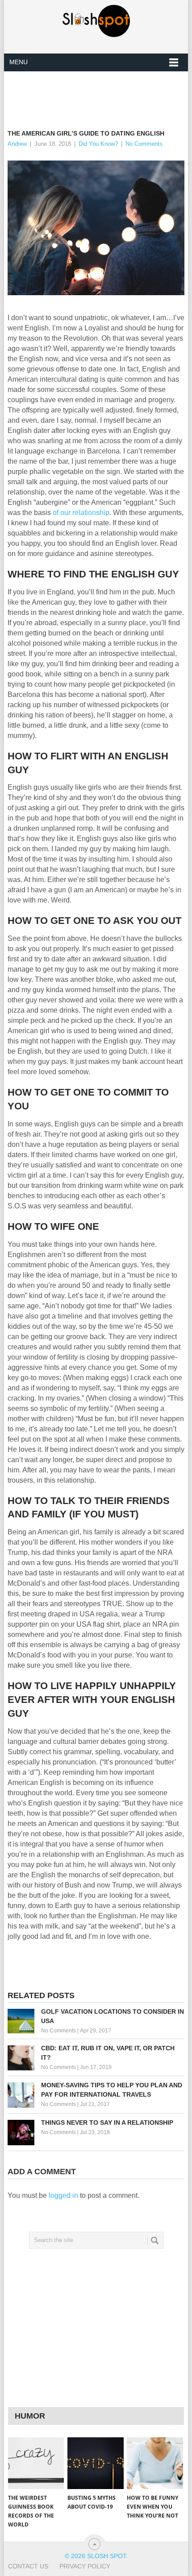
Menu (19, 62)
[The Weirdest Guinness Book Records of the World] (36, 2463)
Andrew (17, 144)
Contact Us (28, 2566)
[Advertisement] (100, 93)
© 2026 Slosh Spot (95, 2556)
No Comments (144, 144)
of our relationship (81, 513)
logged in (63, 2195)
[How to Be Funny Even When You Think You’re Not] (155, 2463)
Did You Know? (98, 144)
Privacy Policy (85, 2566)
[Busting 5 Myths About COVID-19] (95, 2463)
